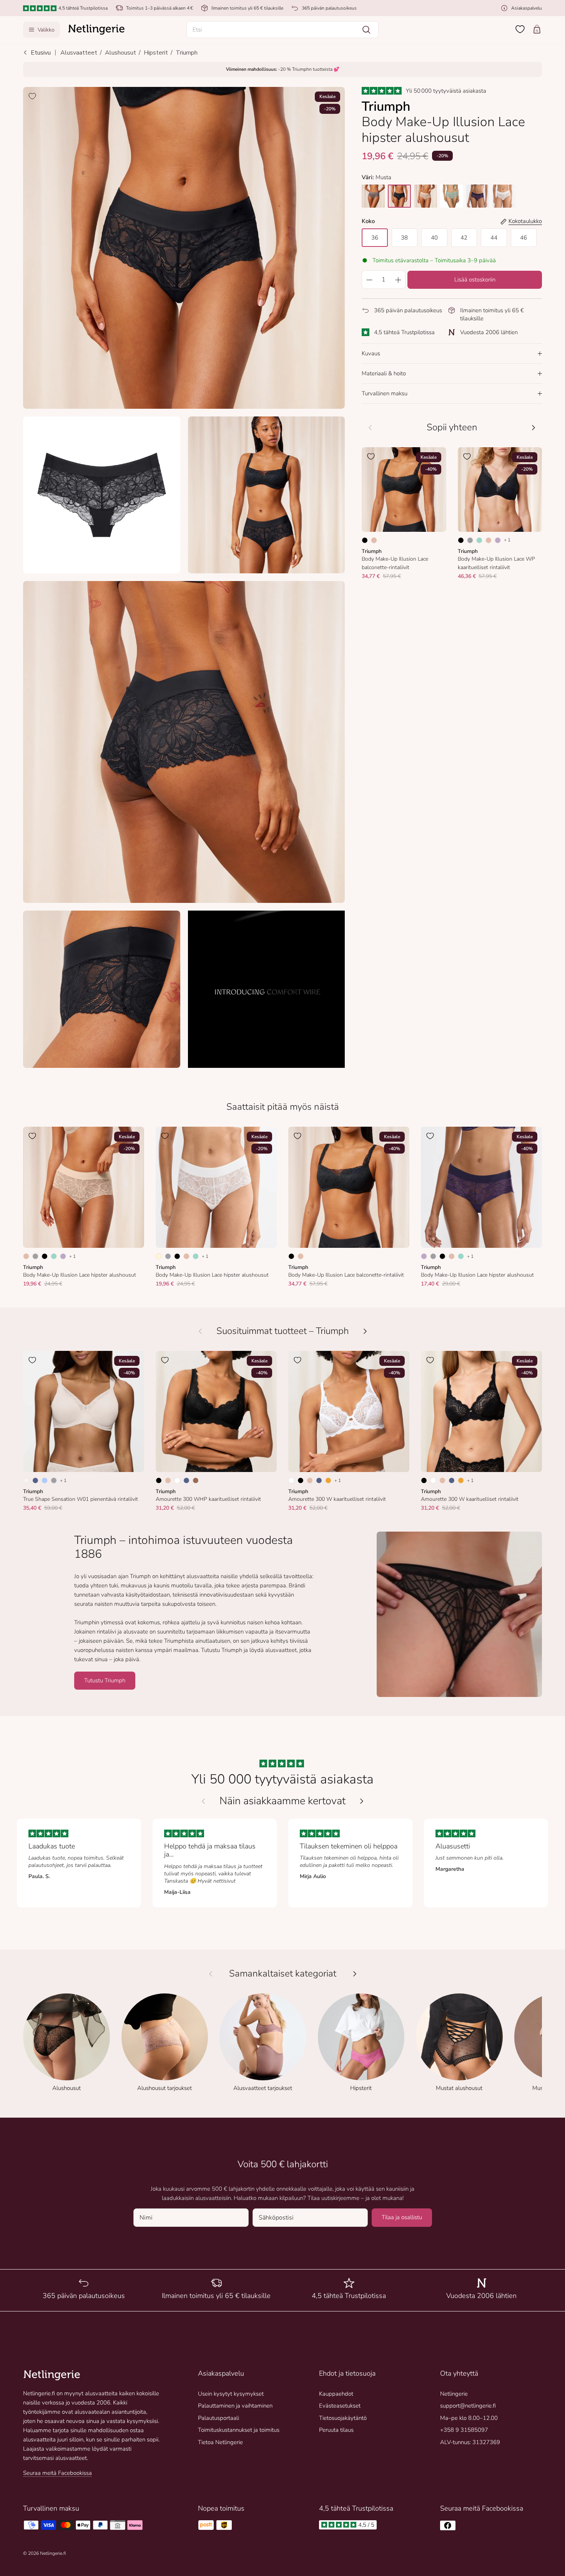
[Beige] (374, 540)
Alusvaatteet (79, 53)
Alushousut (120, 53)
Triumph (187, 53)
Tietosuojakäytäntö (343, 2418)
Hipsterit (156, 53)
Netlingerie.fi (53, 2553)
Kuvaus (371, 353)
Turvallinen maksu (385, 393)
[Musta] (365, 540)
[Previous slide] (203, 1801)
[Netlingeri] (96, 30)
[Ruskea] (196, 1480)
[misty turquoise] (452, 196)
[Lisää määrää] (398, 280)
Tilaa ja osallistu (402, 2217)
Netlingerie (454, 2394)
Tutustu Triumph (105, 1680)
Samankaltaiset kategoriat (283, 1974)
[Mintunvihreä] (479, 540)
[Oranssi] (328, 1480)
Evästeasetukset (340, 2406)
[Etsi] (366, 30)
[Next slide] (362, 1801)
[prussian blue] (478, 196)
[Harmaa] (470, 540)
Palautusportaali (219, 2418)
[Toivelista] (520, 29)
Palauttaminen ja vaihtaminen (235, 2406)
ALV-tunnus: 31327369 (470, 2442)
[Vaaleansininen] (45, 1480)
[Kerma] (159, 1256)
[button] (282, 30)
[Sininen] (35, 1480)
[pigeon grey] (373, 196)
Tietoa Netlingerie (220, 2442)
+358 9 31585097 (464, 2430)
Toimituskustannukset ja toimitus (239, 2430)
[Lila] (498, 540)
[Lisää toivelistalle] (32, 96)
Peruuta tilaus (336, 2430)
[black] (399, 196)
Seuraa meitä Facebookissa (57, 2473)
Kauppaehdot (336, 2394)
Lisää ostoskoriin (475, 280)
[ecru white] (504, 196)
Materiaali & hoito (384, 373)
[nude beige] (425, 196)
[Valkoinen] (177, 1480)
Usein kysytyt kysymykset (231, 2394)
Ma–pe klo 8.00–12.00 (469, 2418)
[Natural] (26, 1480)
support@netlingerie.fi (468, 2406)
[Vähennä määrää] (369, 280)
